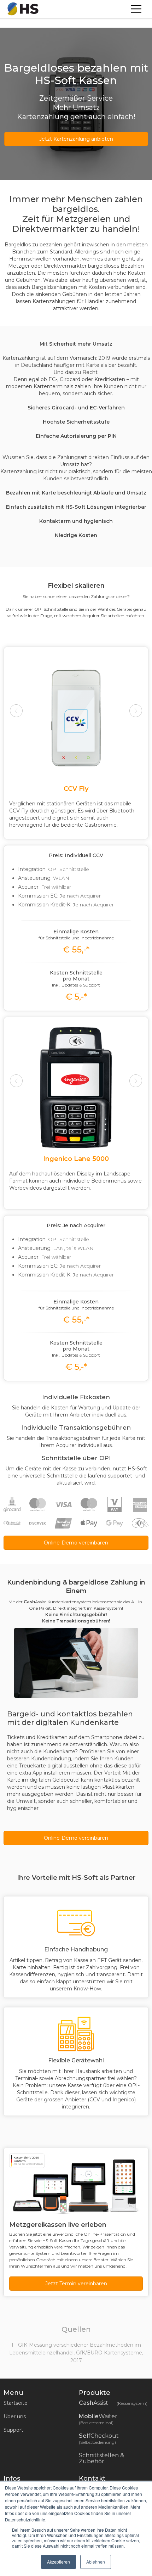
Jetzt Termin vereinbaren (76, 2284)
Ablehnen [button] (96, 2562)
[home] (21, 9)
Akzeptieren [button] (59, 2562)
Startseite (16, 2403)
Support (13, 2430)
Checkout (100, 2439)
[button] (23, 739)
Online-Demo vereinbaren (76, 1543)
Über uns (15, 2416)
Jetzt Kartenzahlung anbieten (76, 139)
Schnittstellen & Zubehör (101, 2458)
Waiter (99, 2419)
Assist (113, 2403)
